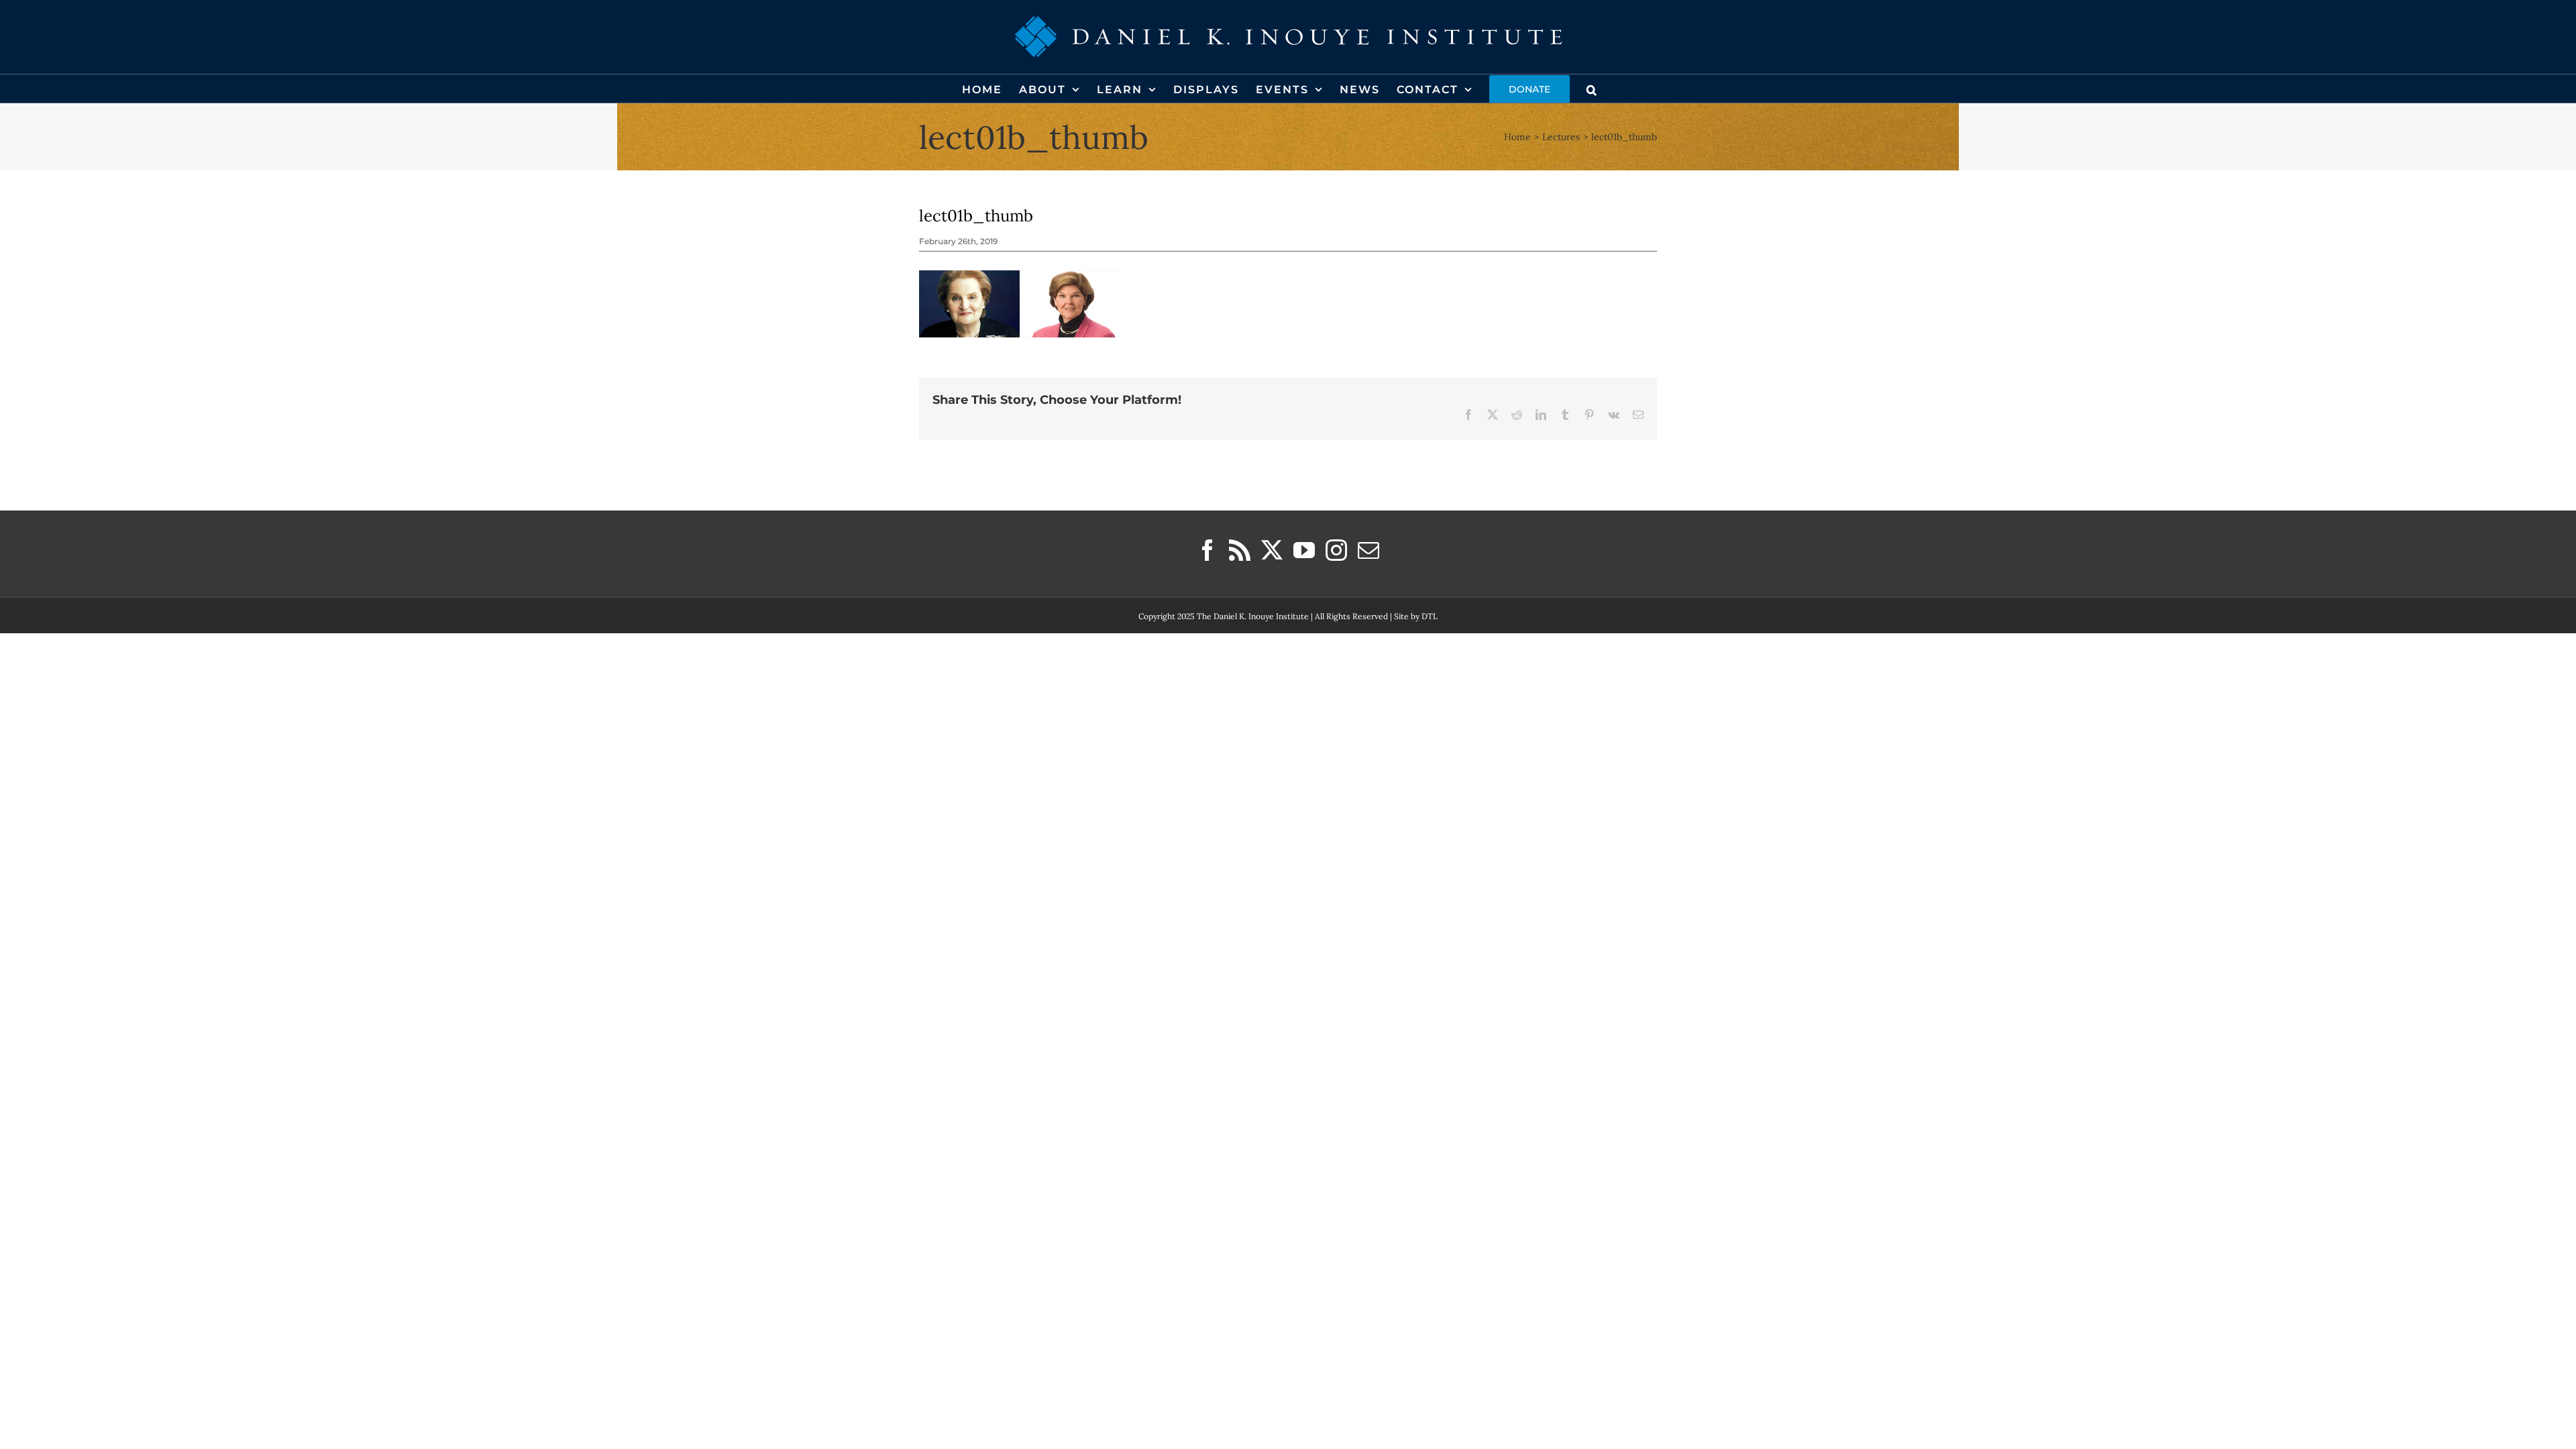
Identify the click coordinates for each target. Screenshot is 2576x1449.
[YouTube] (1304, 550)
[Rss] (1240, 550)
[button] (1592, 89)
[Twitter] (1272, 550)
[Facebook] (1207, 550)
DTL (1430, 616)
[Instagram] (1336, 550)
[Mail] (1368, 550)
